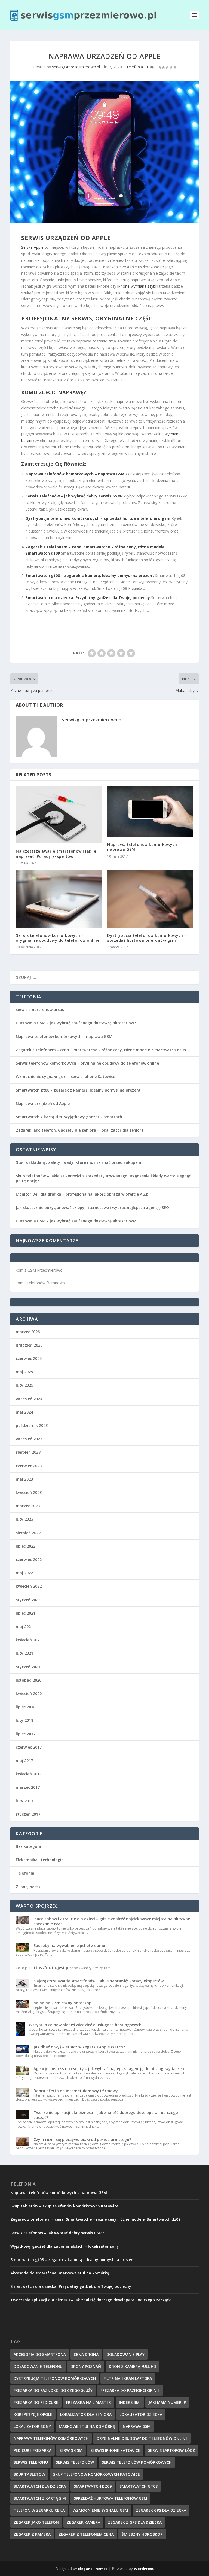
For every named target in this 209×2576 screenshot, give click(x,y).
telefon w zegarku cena (39, 2510)
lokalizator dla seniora (86, 2414)
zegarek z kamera (32, 2534)
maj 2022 (24, 1573)
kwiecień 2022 (29, 1586)
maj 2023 (24, 1479)
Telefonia (135, 67)
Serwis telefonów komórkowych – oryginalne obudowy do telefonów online (58, 938)
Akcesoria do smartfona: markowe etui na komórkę (60, 2273)
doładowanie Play (125, 2354)
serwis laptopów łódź (171, 2450)
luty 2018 (24, 1720)
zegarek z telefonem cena (86, 2534)
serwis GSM (71, 2450)
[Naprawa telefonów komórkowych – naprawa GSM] (150, 811)
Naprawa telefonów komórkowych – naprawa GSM (75, 474)
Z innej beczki (29, 1887)
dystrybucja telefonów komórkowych (55, 2378)
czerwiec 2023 (29, 1466)
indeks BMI (130, 2402)
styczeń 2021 (28, 1667)
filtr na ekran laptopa (128, 2378)
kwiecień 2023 (29, 1492)
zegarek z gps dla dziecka (135, 2522)
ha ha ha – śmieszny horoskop (62, 2003)
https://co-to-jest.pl (50, 1968)
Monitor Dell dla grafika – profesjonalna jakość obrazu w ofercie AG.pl (83, 1194)
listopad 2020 (29, 1680)
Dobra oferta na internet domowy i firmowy (76, 2091)
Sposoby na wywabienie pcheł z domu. (70, 1945)
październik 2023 (32, 1425)
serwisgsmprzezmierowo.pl (76, 67)
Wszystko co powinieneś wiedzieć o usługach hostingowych (85, 2025)
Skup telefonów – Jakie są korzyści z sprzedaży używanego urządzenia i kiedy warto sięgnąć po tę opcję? (103, 1178)
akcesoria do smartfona (40, 2354)
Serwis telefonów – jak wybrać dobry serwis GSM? (74, 496)
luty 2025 (24, 1385)
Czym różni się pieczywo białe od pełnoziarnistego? (82, 2139)
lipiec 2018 (26, 1707)
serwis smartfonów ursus (40, 1009)
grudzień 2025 (29, 1345)
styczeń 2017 (28, 1814)
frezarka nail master (89, 2402)
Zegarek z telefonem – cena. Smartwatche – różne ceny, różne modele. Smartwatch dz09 (101, 1050)
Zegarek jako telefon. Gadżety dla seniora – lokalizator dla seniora (80, 1130)
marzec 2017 (28, 1787)
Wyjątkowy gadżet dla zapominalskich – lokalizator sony (65, 2246)
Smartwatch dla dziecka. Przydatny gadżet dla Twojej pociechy (88, 598)
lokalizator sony (32, 2426)
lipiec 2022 (26, 1546)
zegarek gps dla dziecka (161, 2510)
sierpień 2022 (28, 1533)
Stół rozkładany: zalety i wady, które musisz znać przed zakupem (79, 1162)
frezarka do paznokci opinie (130, 2390)
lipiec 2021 (26, 1613)
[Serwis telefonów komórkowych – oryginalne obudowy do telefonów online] (59, 899)
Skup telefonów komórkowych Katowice (96, 2474)
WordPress (144, 2569)
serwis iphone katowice (115, 2450)
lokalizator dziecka (141, 2414)
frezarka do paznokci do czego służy (53, 2390)
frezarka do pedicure (36, 2402)
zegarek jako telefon (36, 2522)
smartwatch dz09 (93, 2486)
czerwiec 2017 (29, 1747)
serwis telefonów (75, 2462)
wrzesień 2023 (29, 1439)
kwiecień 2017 (29, 1774)
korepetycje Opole (33, 2414)
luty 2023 (24, 1519)
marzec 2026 (28, 1332)
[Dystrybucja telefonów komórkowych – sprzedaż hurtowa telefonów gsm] (150, 899)
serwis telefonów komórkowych (137, 2462)
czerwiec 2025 (29, 1358)
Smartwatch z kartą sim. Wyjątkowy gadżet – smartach (69, 1117)
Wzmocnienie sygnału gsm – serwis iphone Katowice (65, 1076)
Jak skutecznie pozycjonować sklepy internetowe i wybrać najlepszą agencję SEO (92, 1207)
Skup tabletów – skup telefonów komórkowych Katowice (64, 2206)
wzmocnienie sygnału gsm (100, 2510)
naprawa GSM (137, 2426)
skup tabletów (29, 2474)
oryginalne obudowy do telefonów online (142, 2438)
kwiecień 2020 (29, 1693)
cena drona (86, 2354)
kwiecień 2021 (29, 1640)
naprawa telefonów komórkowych (51, 2438)
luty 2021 (24, 1653)
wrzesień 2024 (29, 1399)
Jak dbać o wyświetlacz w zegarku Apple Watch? (79, 2047)
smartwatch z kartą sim (40, 2498)
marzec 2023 (28, 1506)
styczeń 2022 (28, 1600)
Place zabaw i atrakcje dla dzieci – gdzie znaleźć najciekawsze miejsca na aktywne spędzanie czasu (112, 1921)
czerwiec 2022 (29, 1559)
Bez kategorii (28, 1846)
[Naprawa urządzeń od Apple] (104, 152)
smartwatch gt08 (139, 2486)
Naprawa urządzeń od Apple (43, 1103)
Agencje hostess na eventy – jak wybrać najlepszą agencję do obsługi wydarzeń (109, 2069)
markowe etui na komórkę (87, 2426)
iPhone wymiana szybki (138, 286)
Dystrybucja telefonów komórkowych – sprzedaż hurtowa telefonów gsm (98, 518)
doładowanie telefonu (38, 2366)
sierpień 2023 (28, 1452)
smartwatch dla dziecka (40, 2486)
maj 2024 (24, 1412)
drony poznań (86, 2366)
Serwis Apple (32, 247)
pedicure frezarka (33, 2450)
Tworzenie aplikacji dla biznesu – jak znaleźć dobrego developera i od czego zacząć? (106, 2115)
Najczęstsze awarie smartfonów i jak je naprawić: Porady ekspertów (56, 854)
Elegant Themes (93, 2569)
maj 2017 (24, 1761)
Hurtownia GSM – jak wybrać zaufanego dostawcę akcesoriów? (76, 1023)
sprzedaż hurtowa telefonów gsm (110, 2498)
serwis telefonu (31, 2462)
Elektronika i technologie (40, 1860)
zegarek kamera (83, 2522)
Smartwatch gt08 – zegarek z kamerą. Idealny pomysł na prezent (90, 575)
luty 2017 (24, 1801)
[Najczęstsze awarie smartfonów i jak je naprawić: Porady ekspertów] (59, 815)
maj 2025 (24, 1372)
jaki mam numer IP (167, 2402)
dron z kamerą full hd (133, 2366)
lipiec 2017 (26, 1734)
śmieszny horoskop (142, 2534)
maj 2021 (24, 1626)
